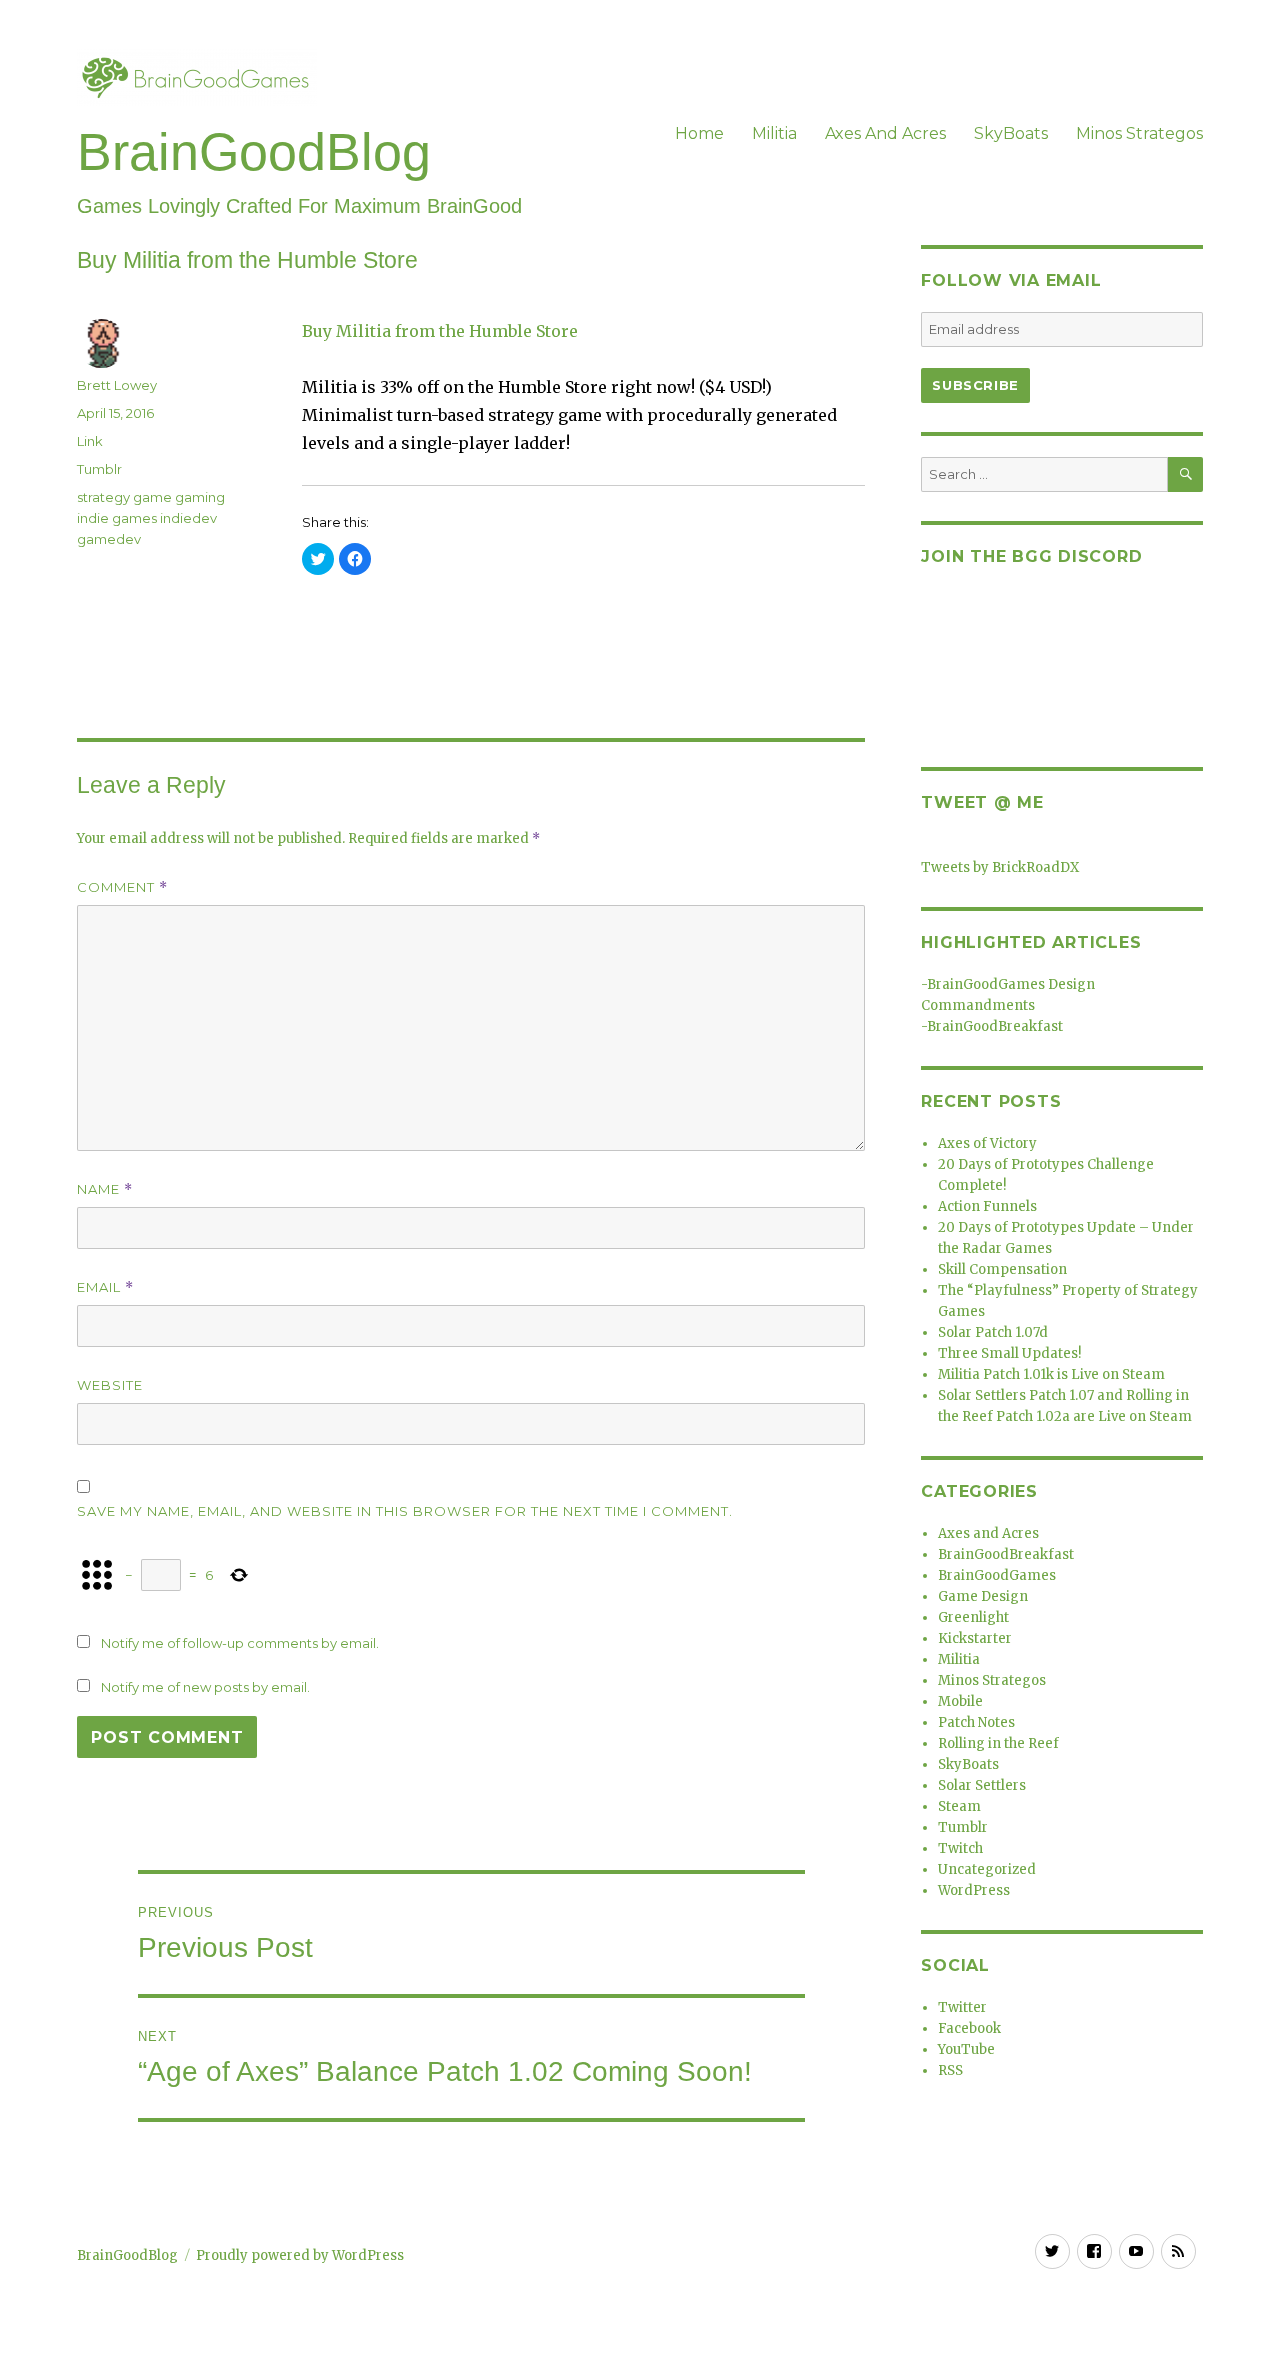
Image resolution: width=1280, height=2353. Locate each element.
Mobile (960, 1701)
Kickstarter (975, 1638)
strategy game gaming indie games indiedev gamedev (151, 518)
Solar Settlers (982, 1785)
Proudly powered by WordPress (300, 2255)
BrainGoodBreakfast (995, 1026)
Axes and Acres (988, 1533)
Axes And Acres (885, 133)
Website (110, 1385)
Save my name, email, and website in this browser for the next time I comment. (405, 1511)
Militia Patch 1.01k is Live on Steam (1051, 1374)
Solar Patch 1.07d (993, 1332)
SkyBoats (1011, 133)
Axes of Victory (987, 1143)
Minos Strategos (1139, 133)
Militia (774, 133)
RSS (950, 2070)
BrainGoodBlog (254, 152)
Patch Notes (976, 1722)
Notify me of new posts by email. (205, 1687)
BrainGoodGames (997, 1575)
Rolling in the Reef (998, 1743)
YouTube (966, 2049)
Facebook (969, 2028)
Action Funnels (987, 1206)
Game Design (983, 1596)
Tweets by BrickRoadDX (1000, 867)
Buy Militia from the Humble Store (440, 331)
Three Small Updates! (1009, 1353)
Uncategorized (987, 1869)
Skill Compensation (1002, 1269)
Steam (959, 1806)
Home (699, 133)
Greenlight (973, 1617)
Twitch (960, 1848)
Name (105, 1189)
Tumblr (99, 469)
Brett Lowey (117, 385)
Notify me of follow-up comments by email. (240, 1643)
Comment (122, 887)
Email (105, 1287)
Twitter (962, 2007)
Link (90, 441)
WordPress (974, 1890)
